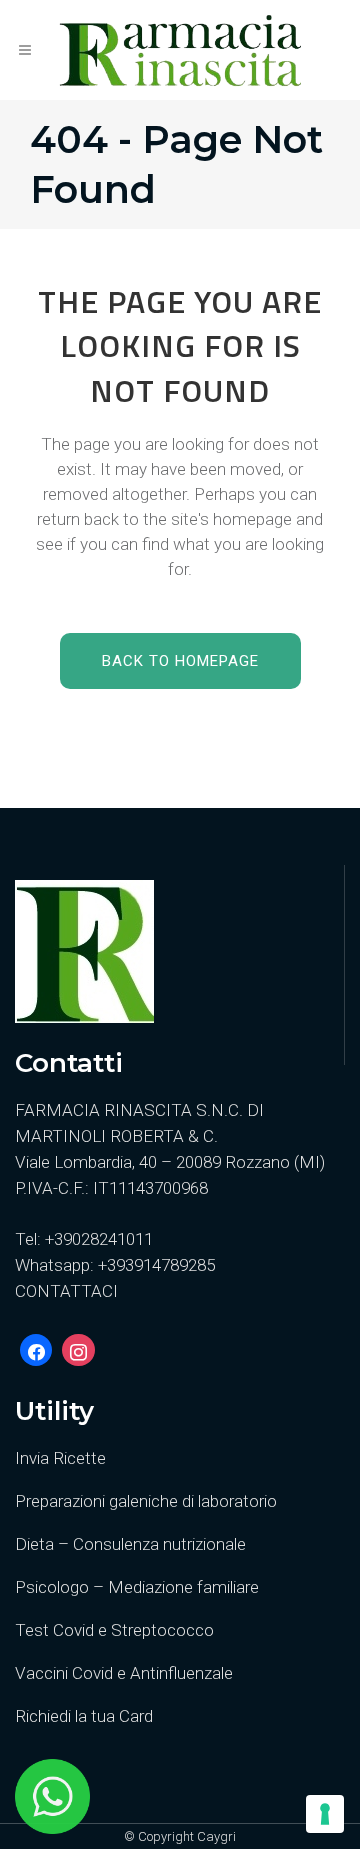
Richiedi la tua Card (84, 1716)
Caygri (216, 1836)
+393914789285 (156, 1265)
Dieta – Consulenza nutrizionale (130, 1544)
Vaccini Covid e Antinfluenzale (124, 1673)
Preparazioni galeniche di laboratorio (146, 1501)
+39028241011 (99, 1239)
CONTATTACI (66, 1291)
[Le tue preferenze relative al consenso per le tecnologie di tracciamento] (325, 1814)
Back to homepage (180, 661)
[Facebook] (36, 1350)
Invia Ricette (60, 1458)
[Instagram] (78, 1350)
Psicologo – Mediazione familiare (137, 1587)
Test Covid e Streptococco (114, 1630)
